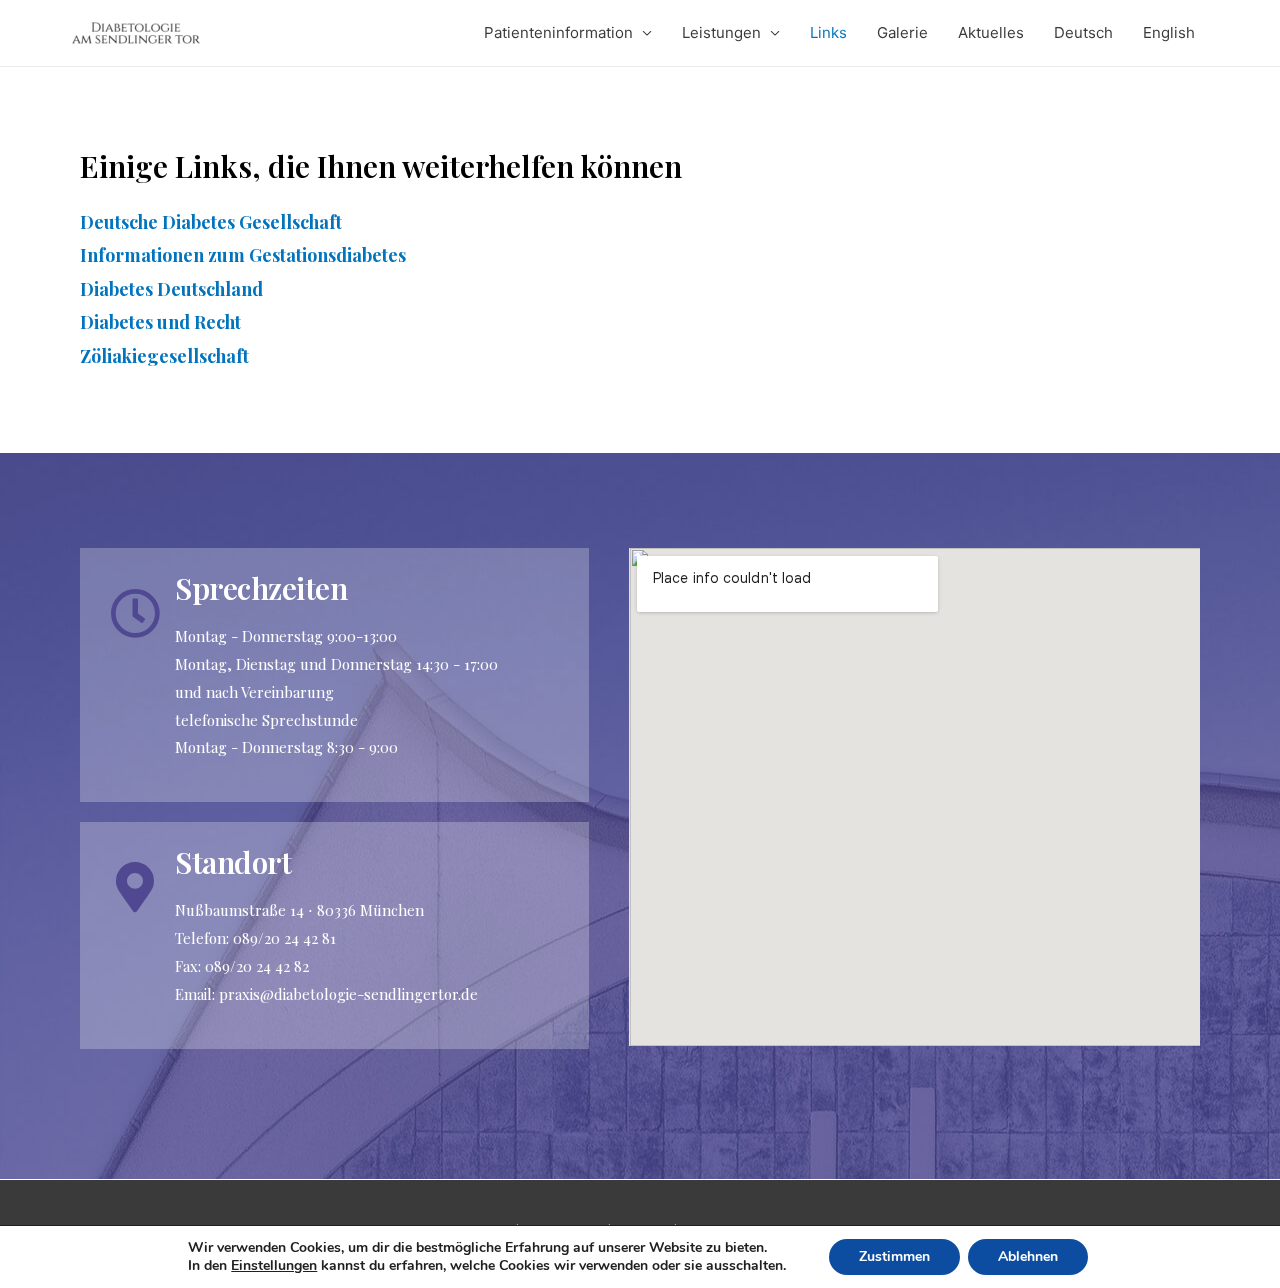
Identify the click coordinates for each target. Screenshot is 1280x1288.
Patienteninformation (558, 32)
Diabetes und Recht (160, 322)
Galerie (902, 32)
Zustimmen (894, 1256)
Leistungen (721, 32)
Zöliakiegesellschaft (164, 356)
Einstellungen (274, 1266)
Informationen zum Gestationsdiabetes (243, 255)
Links (828, 32)
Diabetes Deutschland (171, 289)
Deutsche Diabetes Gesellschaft (211, 222)
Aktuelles (991, 32)
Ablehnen (1028, 1256)
